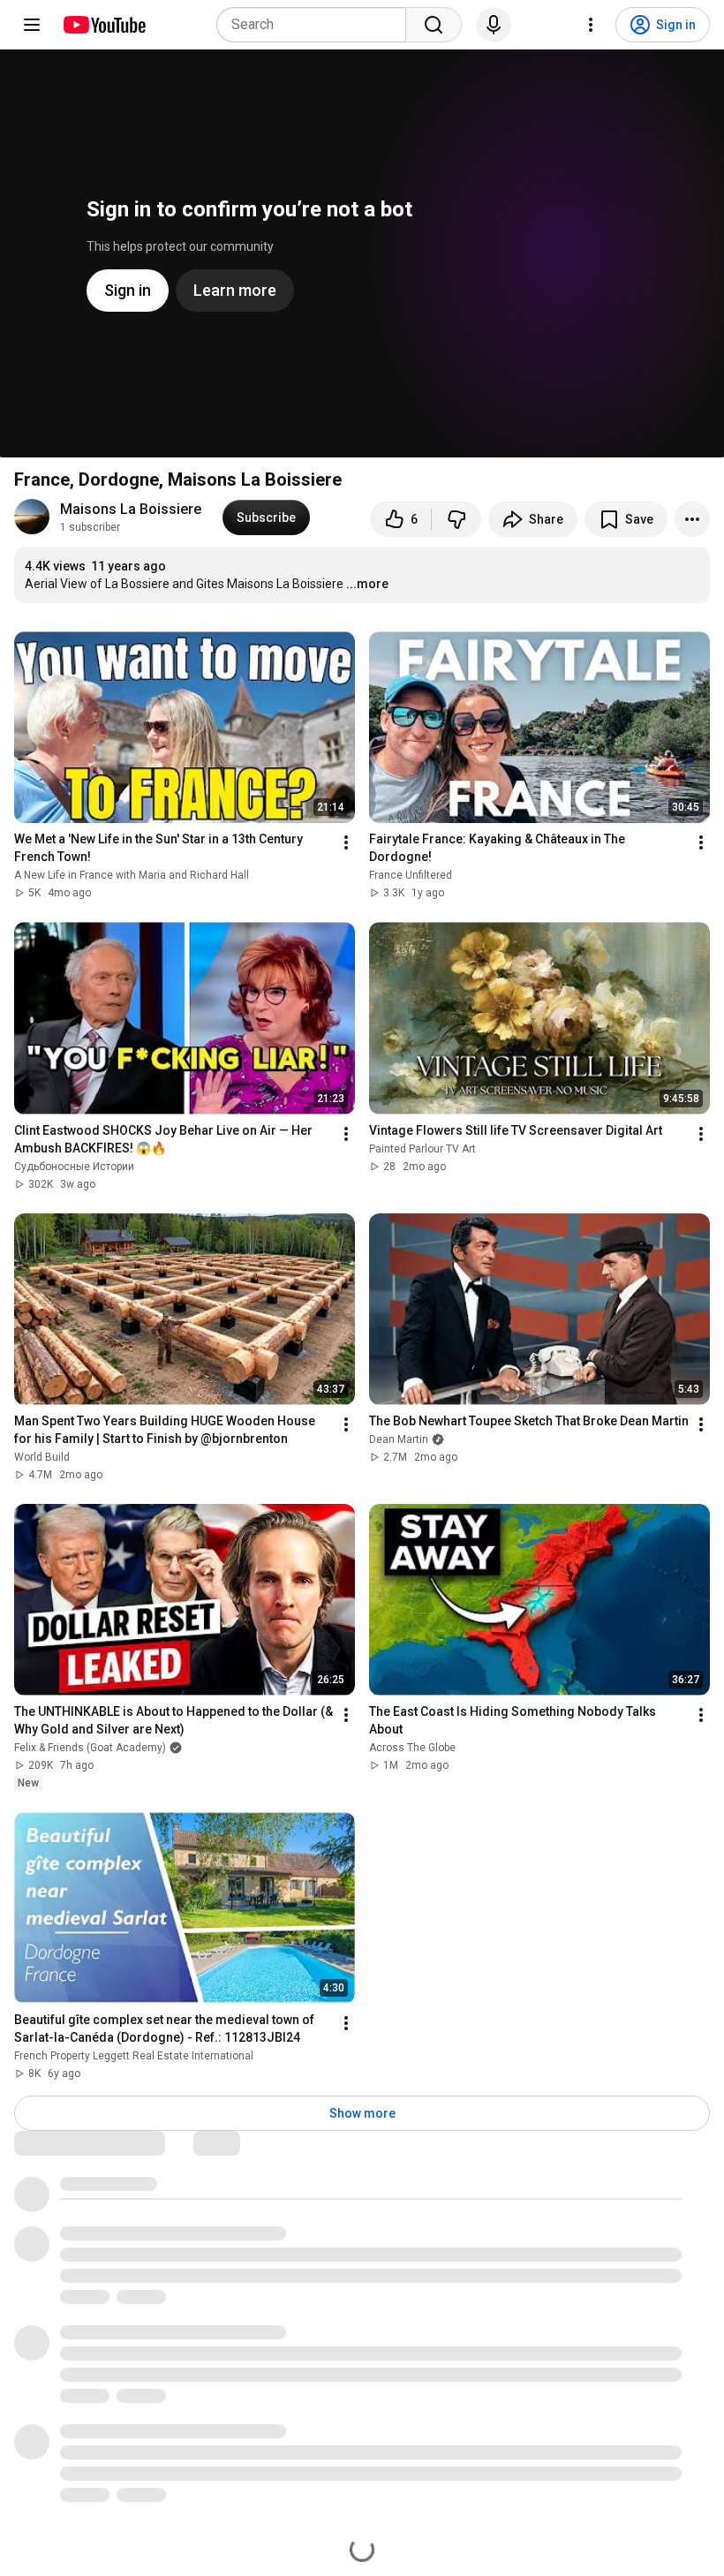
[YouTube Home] (104, 25)
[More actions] (692, 519)
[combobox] (317, 25)
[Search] (434, 25)
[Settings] (591, 25)
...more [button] (367, 584)
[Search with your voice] (494, 25)
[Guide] (32, 25)
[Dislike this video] (456, 519)
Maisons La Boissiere (131, 509)
